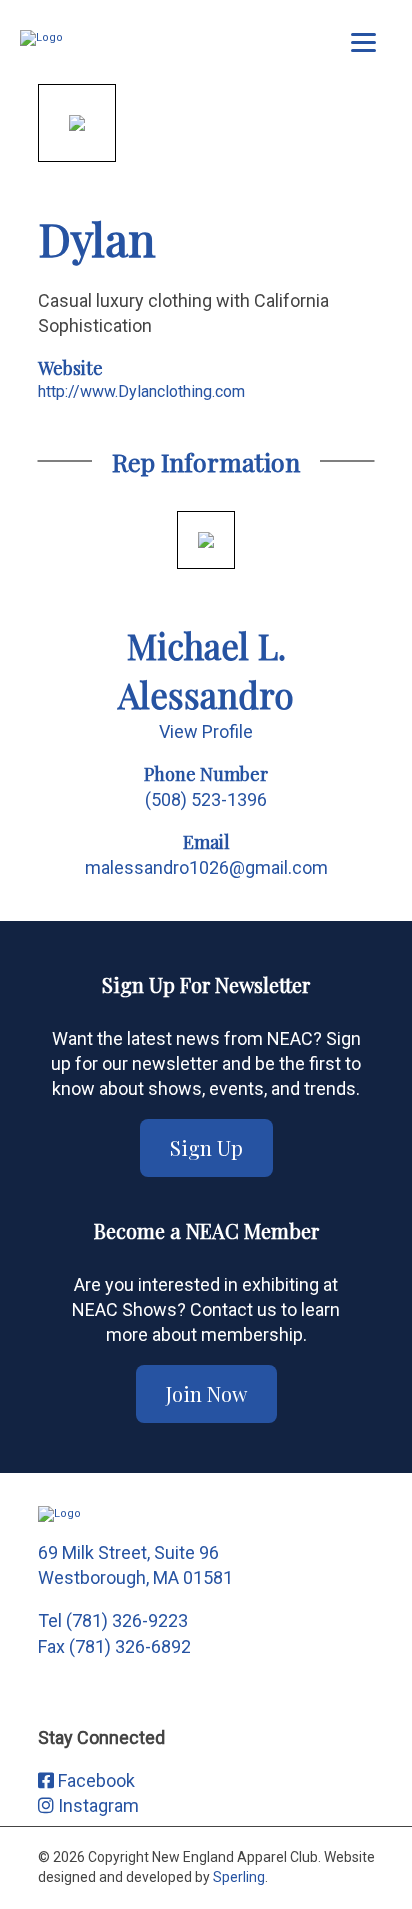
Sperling (239, 1877)
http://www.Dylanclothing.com (141, 391)
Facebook (94, 1780)
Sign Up (206, 1147)
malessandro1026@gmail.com (206, 867)
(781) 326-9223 (127, 1620)
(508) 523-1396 (206, 799)
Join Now (206, 1393)
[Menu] (363, 42)
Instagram (96, 1805)
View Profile (206, 731)
